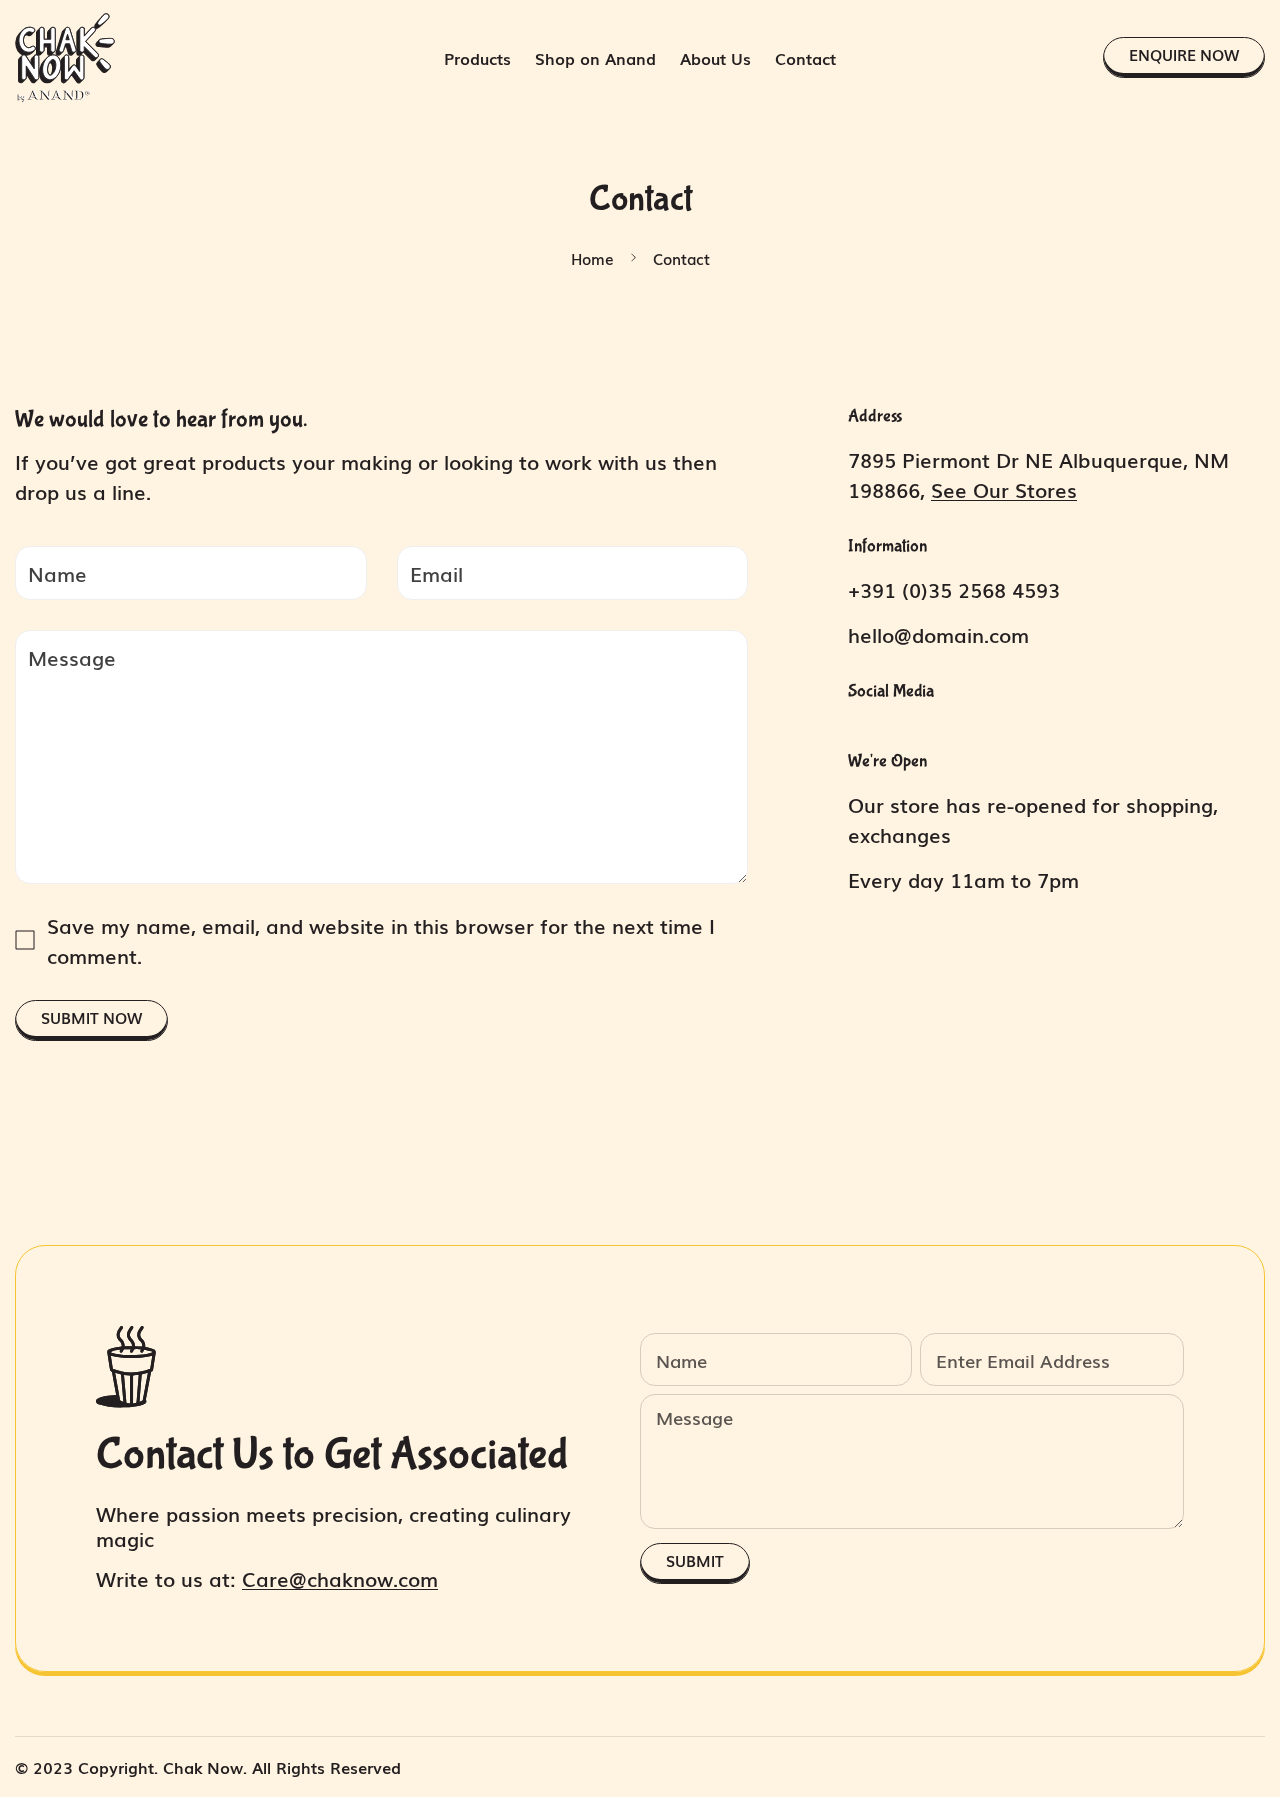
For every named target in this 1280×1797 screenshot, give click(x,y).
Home (592, 258)
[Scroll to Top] (1241, 1688)
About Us (715, 58)
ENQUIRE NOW (1184, 54)
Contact (805, 58)
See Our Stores (1004, 489)
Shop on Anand (595, 58)
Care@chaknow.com (340, 1578)
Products (477, 58)
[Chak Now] (65, 58)
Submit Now (91, 1017)
